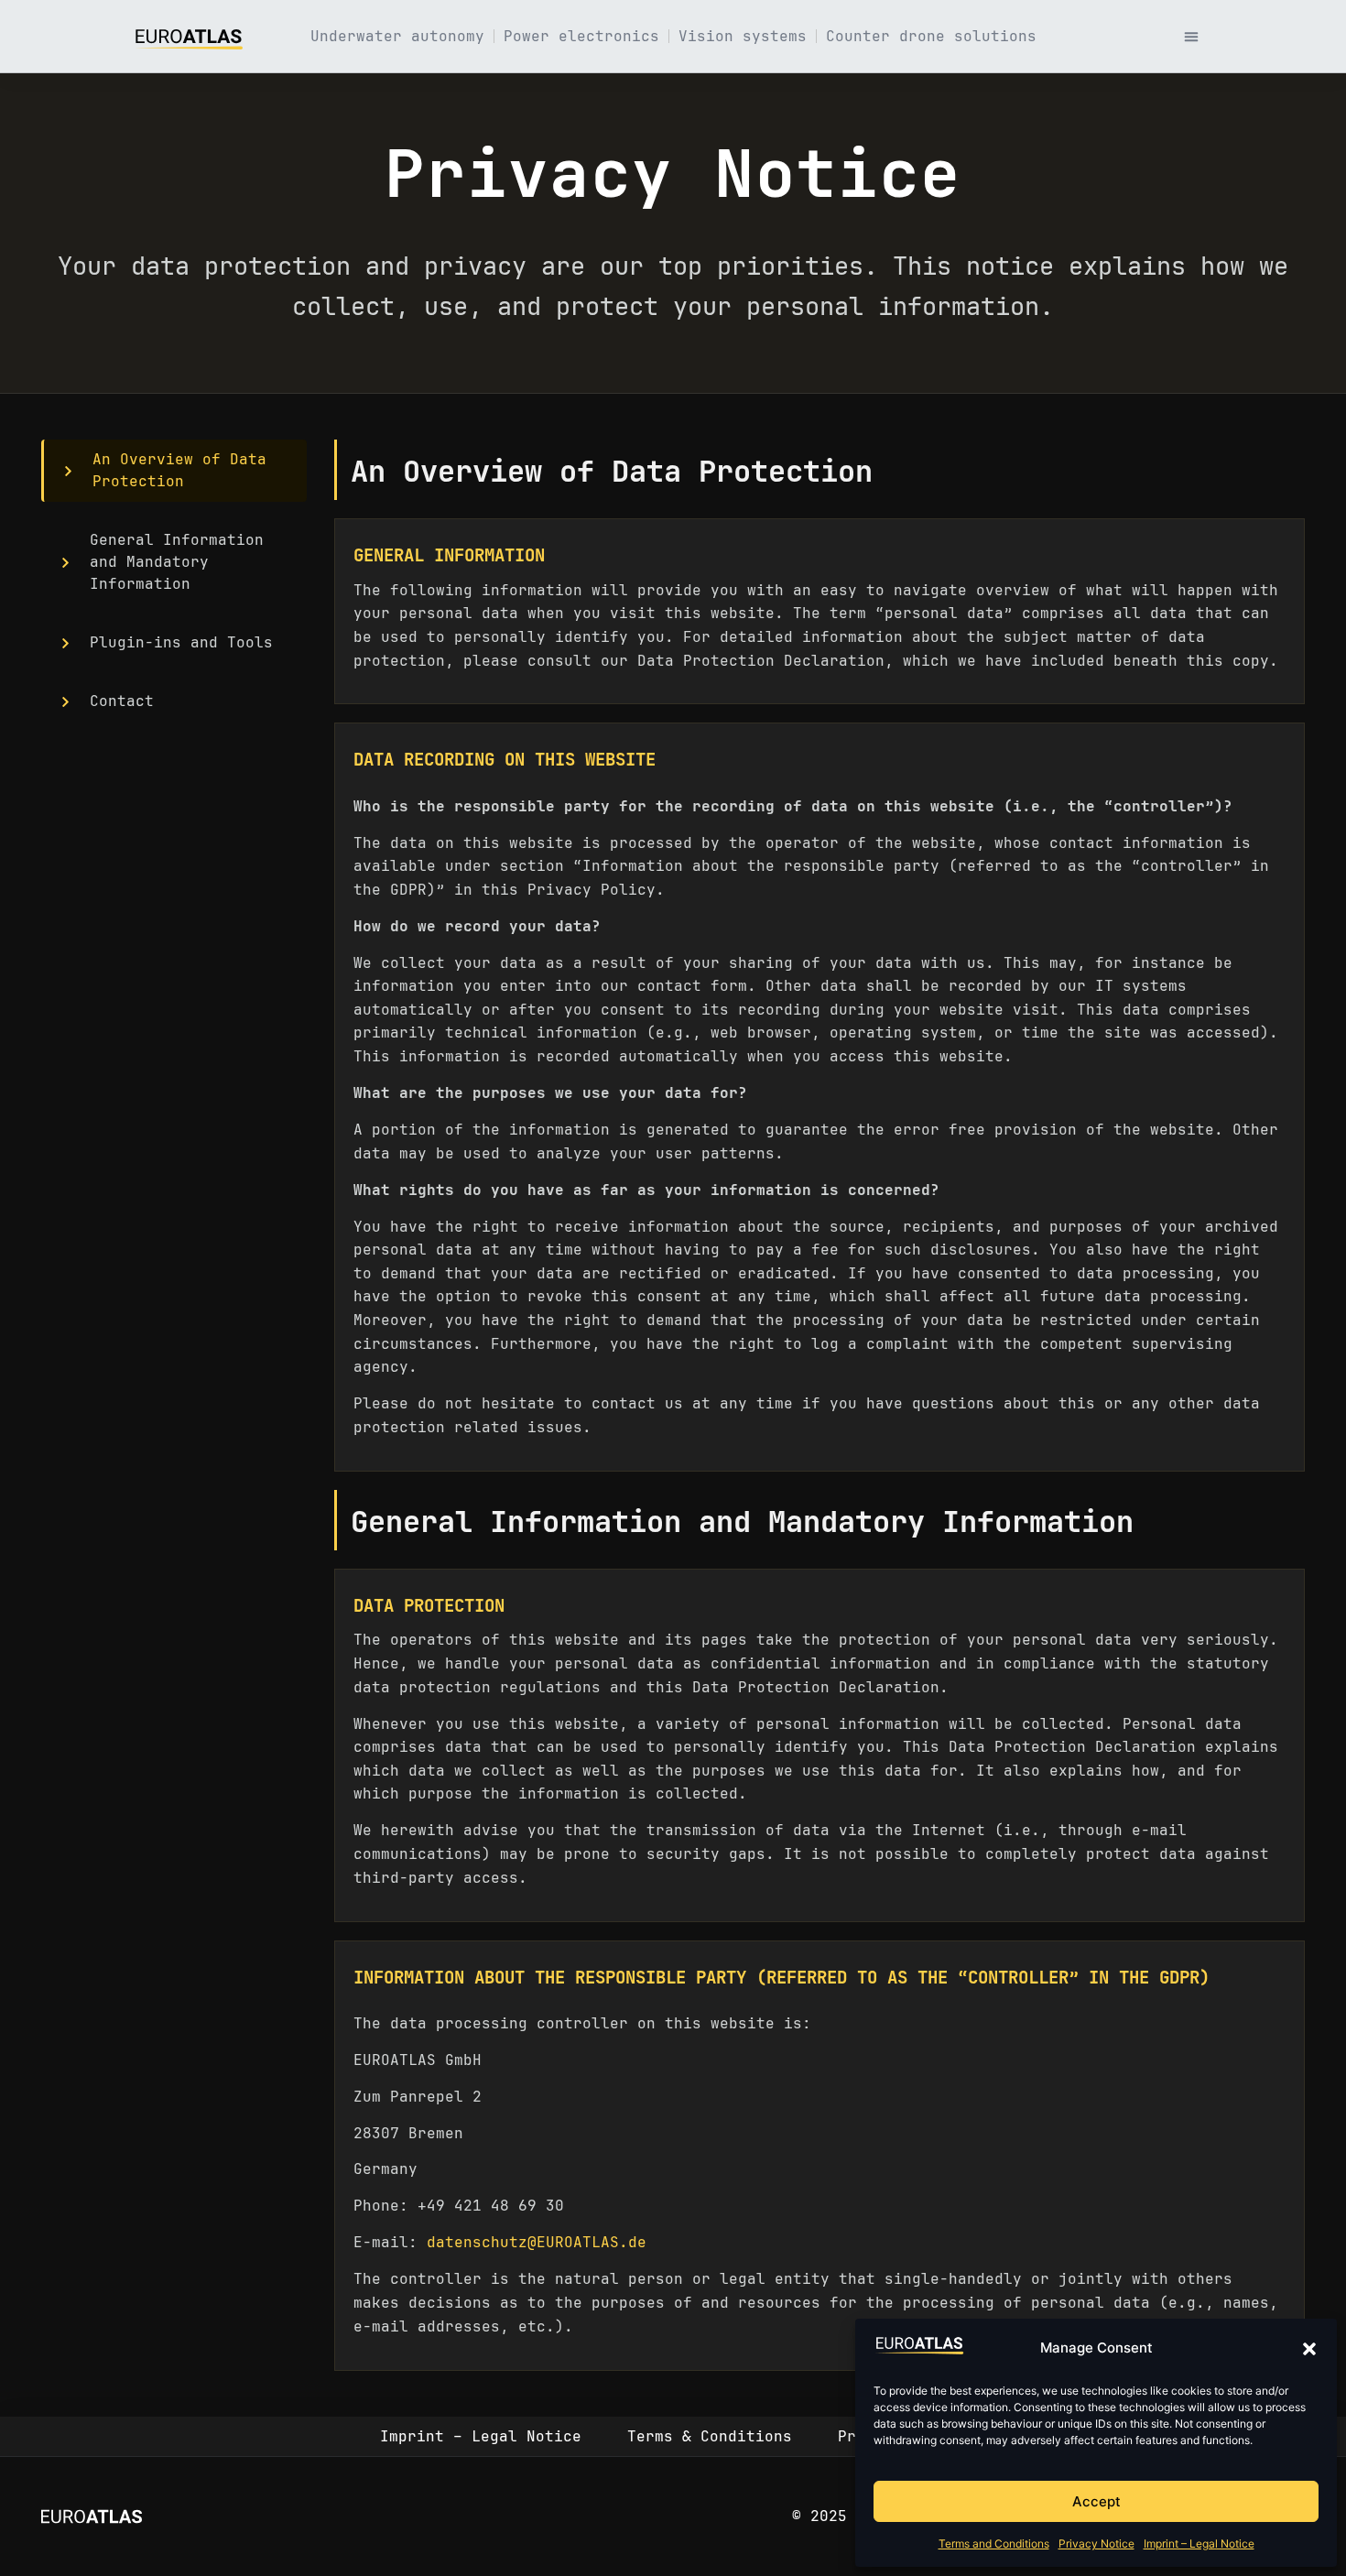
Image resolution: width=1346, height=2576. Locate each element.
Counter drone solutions (931, 36)
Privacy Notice (1096, 2543)
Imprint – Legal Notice (1199, 2543)
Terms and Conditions (994, 2543)
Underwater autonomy (397, 36)
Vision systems (743, 36)
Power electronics (581, 36)
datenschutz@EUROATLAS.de (537, 2242)
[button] (1309, 2349)
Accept (1096, 2501)
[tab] (174, 471)
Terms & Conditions (710, 2436)
